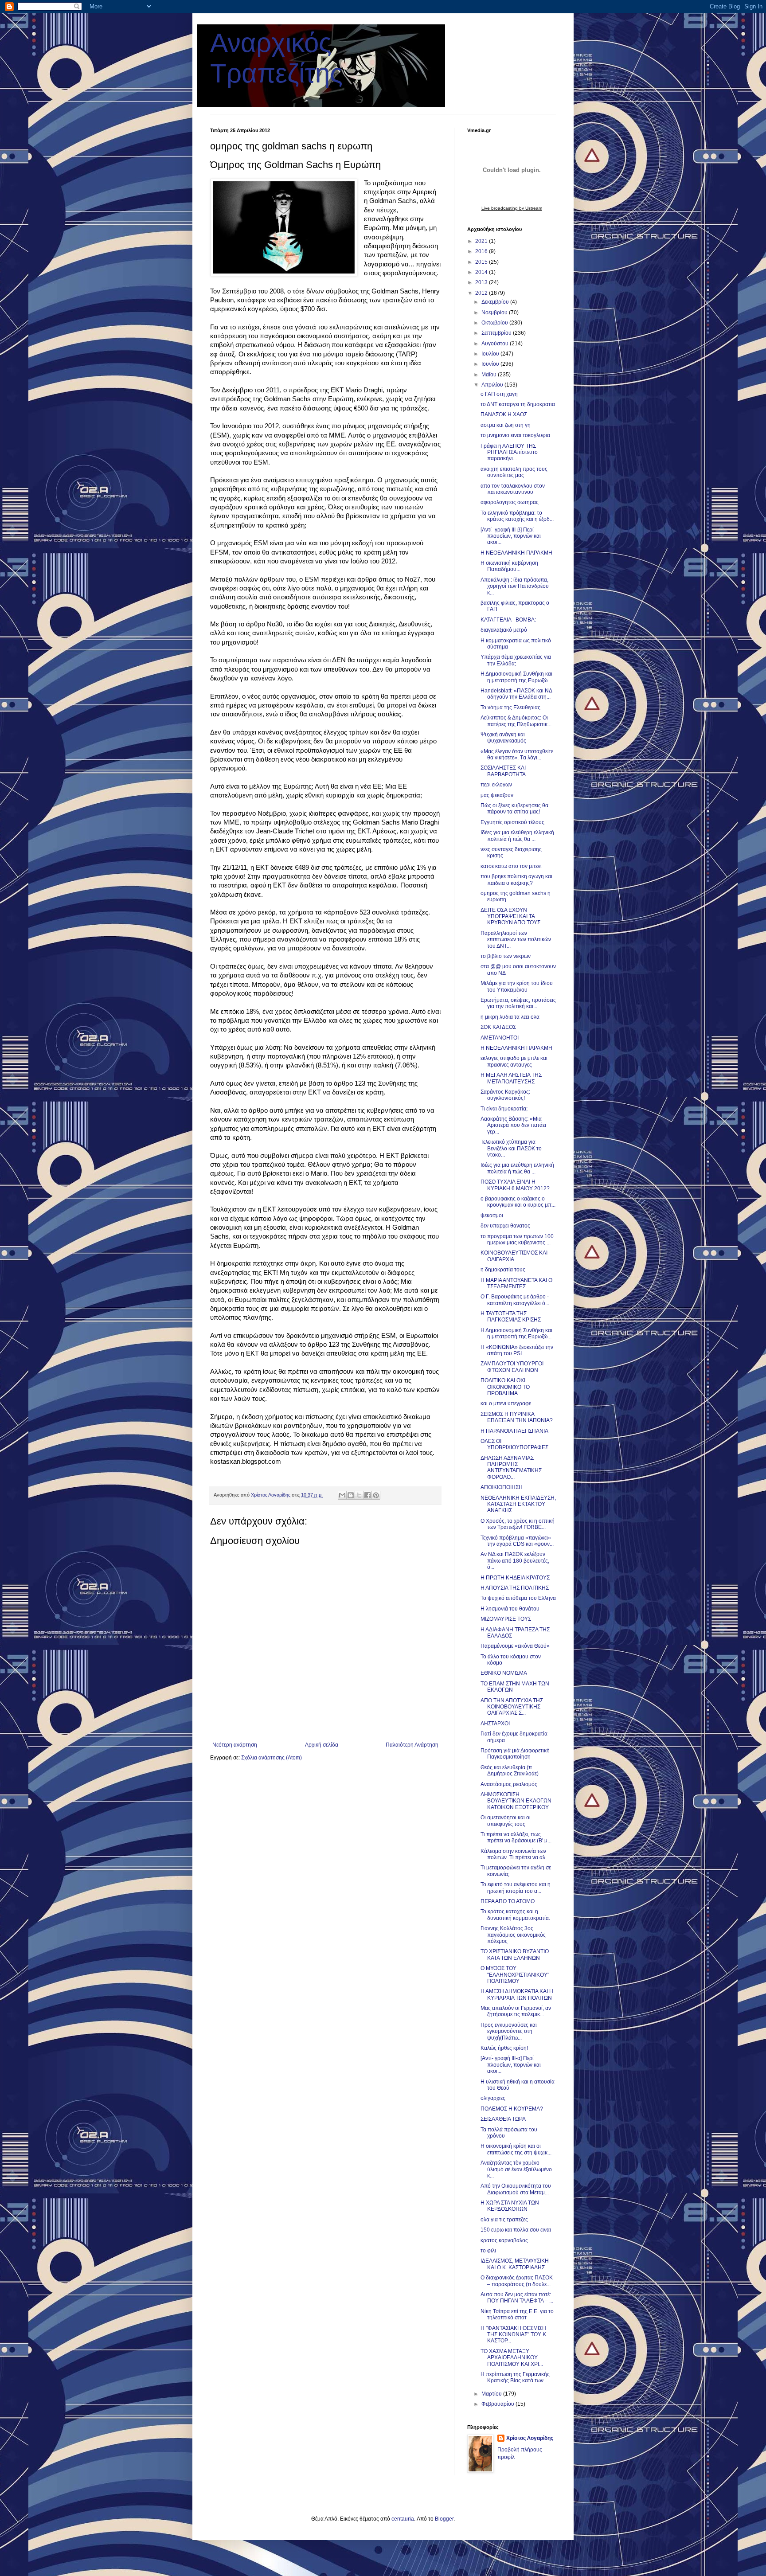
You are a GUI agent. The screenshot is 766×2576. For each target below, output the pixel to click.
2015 (482, 262)
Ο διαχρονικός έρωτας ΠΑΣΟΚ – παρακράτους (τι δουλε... (517, 2281)
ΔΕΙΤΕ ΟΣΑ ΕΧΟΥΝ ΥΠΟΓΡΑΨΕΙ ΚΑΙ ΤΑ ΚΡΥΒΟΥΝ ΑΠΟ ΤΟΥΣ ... (513, 917)
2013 (482, 282)
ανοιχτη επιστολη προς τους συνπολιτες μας (514, 472)
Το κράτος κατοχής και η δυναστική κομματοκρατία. (515, 1915)
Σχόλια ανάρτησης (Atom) (272, 1758)
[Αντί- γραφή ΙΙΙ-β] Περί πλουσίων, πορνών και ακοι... (511, 536)
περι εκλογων (496, 785)
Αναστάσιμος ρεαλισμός (509, 1784)
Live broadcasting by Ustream (512, 208)
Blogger (444, 2519)
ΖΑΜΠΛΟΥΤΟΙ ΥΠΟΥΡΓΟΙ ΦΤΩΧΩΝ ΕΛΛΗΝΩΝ (512, 1367)
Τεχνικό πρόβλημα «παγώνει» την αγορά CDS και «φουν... (517, 1541)
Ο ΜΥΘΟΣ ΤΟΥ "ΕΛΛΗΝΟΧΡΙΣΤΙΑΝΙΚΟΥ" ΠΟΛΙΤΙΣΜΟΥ (515, 1975)
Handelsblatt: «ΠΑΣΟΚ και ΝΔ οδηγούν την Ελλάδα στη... (516, 694)
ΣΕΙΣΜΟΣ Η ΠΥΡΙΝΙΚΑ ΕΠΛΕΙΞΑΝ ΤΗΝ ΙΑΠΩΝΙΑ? (517, 1417)
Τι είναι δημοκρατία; (504, 1109)
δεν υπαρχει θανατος (505, 1226)
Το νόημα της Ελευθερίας (510, 708)
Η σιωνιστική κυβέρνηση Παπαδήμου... (509, 566)
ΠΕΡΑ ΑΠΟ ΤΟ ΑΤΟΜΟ (508, 1901)
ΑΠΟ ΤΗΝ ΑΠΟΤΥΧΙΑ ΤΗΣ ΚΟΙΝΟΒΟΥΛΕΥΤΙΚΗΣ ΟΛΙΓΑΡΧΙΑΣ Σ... (512, 1707)
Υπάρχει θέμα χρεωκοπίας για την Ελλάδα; (516, 660)
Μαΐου (490, 375)
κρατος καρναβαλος (504, 2240)
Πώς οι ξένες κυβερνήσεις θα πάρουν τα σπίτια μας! (514, 809)
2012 (482, 293)
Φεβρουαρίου (498, 2404)
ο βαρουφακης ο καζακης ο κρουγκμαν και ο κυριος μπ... (518, 1202)
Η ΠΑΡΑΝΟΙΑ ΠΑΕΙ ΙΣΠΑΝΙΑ (514, 1431)
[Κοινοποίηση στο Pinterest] (376, 1495)
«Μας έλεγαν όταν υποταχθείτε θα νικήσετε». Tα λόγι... (517, 754)
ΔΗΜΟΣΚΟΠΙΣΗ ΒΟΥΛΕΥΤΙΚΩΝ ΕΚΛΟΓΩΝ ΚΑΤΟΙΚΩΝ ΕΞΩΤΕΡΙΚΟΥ (516, 1801)
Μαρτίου (492, 2394)
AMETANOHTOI (500, 1038)
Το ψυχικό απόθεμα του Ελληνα (518, 1598)
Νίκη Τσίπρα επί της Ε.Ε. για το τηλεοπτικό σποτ (517, 2314)
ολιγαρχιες (493, 2098)
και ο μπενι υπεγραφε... (508, 1403)
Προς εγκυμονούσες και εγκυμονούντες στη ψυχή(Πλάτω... (509, 2031)
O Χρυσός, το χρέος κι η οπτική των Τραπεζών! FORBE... (518, 1524)
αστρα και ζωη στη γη (506, 425)
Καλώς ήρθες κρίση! (504, 2048)
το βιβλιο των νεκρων (506, 956)
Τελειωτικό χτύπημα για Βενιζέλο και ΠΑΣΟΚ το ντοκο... (511, 1148)
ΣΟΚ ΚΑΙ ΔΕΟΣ (498, 1027)
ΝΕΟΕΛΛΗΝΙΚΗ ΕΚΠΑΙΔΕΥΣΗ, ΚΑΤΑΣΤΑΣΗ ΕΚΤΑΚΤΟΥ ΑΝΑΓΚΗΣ (518, 1504)
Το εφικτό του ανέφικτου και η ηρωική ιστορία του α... (516, 1888)
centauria (403, 2519)
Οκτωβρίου (495, 323)
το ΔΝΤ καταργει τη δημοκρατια (518, 404)
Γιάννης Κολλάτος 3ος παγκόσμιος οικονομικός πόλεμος (513, 1935)
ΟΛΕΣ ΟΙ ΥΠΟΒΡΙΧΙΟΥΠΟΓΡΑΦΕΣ (514, 1444)
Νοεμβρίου (495, 313)
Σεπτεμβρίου (497, 333)
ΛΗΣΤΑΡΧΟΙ (495, 1724)
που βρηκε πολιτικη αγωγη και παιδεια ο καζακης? (516, 880)
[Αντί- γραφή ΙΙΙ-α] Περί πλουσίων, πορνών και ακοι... (511, 2065)
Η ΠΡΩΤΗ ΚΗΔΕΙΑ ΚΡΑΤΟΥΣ (515, 1578)
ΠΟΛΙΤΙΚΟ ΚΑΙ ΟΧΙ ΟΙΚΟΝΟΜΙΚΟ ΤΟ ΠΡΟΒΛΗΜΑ (505, 1387)
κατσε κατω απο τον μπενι (511, 866)
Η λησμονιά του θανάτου (510, 1609)
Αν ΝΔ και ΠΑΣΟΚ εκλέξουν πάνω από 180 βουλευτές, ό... (515, 1561)
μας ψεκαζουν (497, 795)
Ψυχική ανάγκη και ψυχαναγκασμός (503, 738)
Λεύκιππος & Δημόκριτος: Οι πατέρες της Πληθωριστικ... (516, 721)
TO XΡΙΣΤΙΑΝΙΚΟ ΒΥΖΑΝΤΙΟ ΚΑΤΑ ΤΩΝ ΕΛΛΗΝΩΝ (515, 1954)
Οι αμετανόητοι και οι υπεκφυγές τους (506, 1821)
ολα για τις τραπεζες (504, 2220)
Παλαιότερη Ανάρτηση (412, 1745)
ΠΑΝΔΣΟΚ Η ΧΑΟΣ (504, 414)
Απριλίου (493, 385)
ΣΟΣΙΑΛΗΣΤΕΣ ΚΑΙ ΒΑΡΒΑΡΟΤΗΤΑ (503, 771)
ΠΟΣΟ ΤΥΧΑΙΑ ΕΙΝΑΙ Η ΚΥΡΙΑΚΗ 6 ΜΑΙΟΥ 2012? (515, 1185)
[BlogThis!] (351, 1495)
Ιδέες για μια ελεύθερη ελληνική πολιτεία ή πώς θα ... (517, 836)
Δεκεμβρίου (496, 302)
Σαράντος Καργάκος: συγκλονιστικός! (505, 1095)
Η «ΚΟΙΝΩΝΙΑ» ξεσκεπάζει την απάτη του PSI (517, 1350)
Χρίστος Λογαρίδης (530, 2438)
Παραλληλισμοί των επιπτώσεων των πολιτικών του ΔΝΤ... (516, 940)
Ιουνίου (491, 364)
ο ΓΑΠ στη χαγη (499, 394)
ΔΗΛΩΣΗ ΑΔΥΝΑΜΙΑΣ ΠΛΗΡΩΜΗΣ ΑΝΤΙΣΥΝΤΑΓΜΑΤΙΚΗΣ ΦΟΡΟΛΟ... (511, 1468)
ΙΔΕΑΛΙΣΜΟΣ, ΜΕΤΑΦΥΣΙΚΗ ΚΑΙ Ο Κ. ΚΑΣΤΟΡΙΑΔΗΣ (515, 2264)
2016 (482, 251)
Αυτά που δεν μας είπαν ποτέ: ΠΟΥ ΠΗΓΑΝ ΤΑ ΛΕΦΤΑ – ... (517, 2298)
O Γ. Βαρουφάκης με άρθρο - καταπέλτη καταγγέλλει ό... (515, 1300)
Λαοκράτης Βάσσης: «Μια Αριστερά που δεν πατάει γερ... (513, 1125)
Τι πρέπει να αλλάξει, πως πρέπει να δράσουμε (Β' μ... (516, 1837)
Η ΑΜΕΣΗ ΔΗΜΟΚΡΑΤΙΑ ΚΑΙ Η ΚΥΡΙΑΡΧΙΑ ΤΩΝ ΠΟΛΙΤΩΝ (517, 1994)
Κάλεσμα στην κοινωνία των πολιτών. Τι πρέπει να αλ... (515, 1854)
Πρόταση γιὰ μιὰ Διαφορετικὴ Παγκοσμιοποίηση (515, 1754)
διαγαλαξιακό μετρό (504, 630)
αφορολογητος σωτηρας (510, 502)
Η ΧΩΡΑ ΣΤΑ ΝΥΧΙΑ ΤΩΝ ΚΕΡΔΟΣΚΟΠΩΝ (510, 2206)
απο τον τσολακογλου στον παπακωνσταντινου (513, 489)
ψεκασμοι (492, 1216)
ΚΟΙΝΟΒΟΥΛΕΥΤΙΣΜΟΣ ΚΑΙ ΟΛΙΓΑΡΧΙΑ (514, 1256)
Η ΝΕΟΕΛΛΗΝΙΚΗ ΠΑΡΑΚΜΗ (516, 553)
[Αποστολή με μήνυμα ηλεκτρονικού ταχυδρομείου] (342, 1495)
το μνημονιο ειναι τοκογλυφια (515, 435)
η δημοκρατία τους (503, 1270)
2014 (482, 272)
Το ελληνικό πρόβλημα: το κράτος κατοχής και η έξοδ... (517, 516)
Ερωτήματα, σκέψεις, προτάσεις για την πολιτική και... (518, 1003)
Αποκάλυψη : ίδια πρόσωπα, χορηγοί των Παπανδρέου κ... (515, 586)
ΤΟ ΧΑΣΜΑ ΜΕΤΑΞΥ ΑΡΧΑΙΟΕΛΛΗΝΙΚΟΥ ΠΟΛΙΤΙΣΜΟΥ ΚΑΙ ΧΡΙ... (512, 2358)
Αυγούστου (496, 344)
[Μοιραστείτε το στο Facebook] (367, 1495)
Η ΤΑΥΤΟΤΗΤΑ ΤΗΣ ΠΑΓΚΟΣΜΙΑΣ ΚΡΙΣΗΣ (511, 1317)
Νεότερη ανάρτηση (235, 1745)
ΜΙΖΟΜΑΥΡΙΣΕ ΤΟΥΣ (506, 1619)
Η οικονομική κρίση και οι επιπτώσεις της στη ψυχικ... (516, 2149)
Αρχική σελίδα (322, 1745)
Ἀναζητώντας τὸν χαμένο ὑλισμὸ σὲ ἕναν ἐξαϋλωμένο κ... (516, 2169)
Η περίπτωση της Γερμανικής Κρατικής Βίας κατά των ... (515, 2377)
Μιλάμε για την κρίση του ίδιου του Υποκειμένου (517, 986)
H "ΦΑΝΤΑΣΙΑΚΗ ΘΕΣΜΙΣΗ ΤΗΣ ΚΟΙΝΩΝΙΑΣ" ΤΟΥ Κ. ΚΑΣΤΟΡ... (514, 2335)
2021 (482, 241)
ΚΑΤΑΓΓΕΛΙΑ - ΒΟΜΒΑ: (508, 620)
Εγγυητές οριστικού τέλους (512, 822)
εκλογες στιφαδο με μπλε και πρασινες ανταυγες (514, 1061)
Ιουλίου (491, 354)
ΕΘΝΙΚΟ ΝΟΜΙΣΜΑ (504, 1673)
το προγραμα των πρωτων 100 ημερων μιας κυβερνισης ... (517, 1239)
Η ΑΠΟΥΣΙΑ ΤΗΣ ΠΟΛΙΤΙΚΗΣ (515, 1588)
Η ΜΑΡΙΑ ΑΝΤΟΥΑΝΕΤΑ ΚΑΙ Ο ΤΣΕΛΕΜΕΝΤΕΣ (516, 1283)
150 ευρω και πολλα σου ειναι (516, 2230)
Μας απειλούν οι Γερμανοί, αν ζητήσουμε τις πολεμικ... (516, 2011)
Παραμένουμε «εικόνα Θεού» (515, 1646)
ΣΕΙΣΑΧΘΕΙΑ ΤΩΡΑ (503, 2119)
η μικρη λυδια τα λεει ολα (510, 1017)
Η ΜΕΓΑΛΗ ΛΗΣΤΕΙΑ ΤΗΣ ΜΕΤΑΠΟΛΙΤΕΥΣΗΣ (511, 1078)
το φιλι (488, 2251)
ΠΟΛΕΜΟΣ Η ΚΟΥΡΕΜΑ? (512, 2109)
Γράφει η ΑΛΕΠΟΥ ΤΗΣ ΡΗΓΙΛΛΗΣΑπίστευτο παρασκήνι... (509, 452)
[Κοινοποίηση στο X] (359, 1495)
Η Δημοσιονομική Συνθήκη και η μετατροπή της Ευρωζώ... (516, 677)
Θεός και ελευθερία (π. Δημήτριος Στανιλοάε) (510, 1771)
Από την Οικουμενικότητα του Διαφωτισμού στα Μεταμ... (516, 2189)
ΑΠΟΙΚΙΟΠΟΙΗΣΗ (502, 1487)
